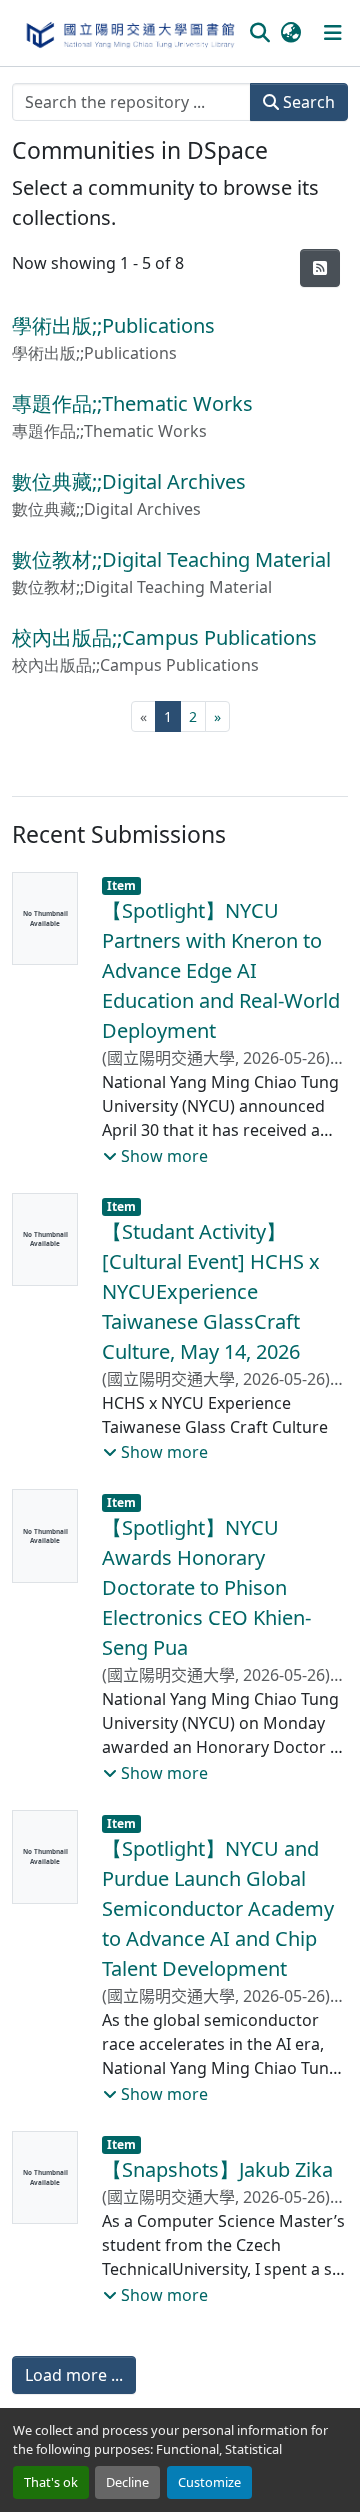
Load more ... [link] (74, 2375)
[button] (129, 33)
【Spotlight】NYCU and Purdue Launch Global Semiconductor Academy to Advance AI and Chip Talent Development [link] (218, 1908)
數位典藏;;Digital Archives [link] (129, 481)
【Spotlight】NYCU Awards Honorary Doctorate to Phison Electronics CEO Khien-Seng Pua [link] (206, 1587)
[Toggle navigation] (333, 33)
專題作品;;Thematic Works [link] (132, 403)
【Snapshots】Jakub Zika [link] (217, 2169)
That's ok (51, 2482)
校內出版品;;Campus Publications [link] (164, 637)
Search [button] (307, 102)
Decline (127, 2482)
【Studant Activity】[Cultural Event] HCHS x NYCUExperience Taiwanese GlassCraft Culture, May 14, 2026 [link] (211, 1291)
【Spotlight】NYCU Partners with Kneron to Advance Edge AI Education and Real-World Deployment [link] (221, 970)
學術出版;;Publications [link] (113, 325)
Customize (209, 2482)
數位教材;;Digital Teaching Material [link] (171, 559)
